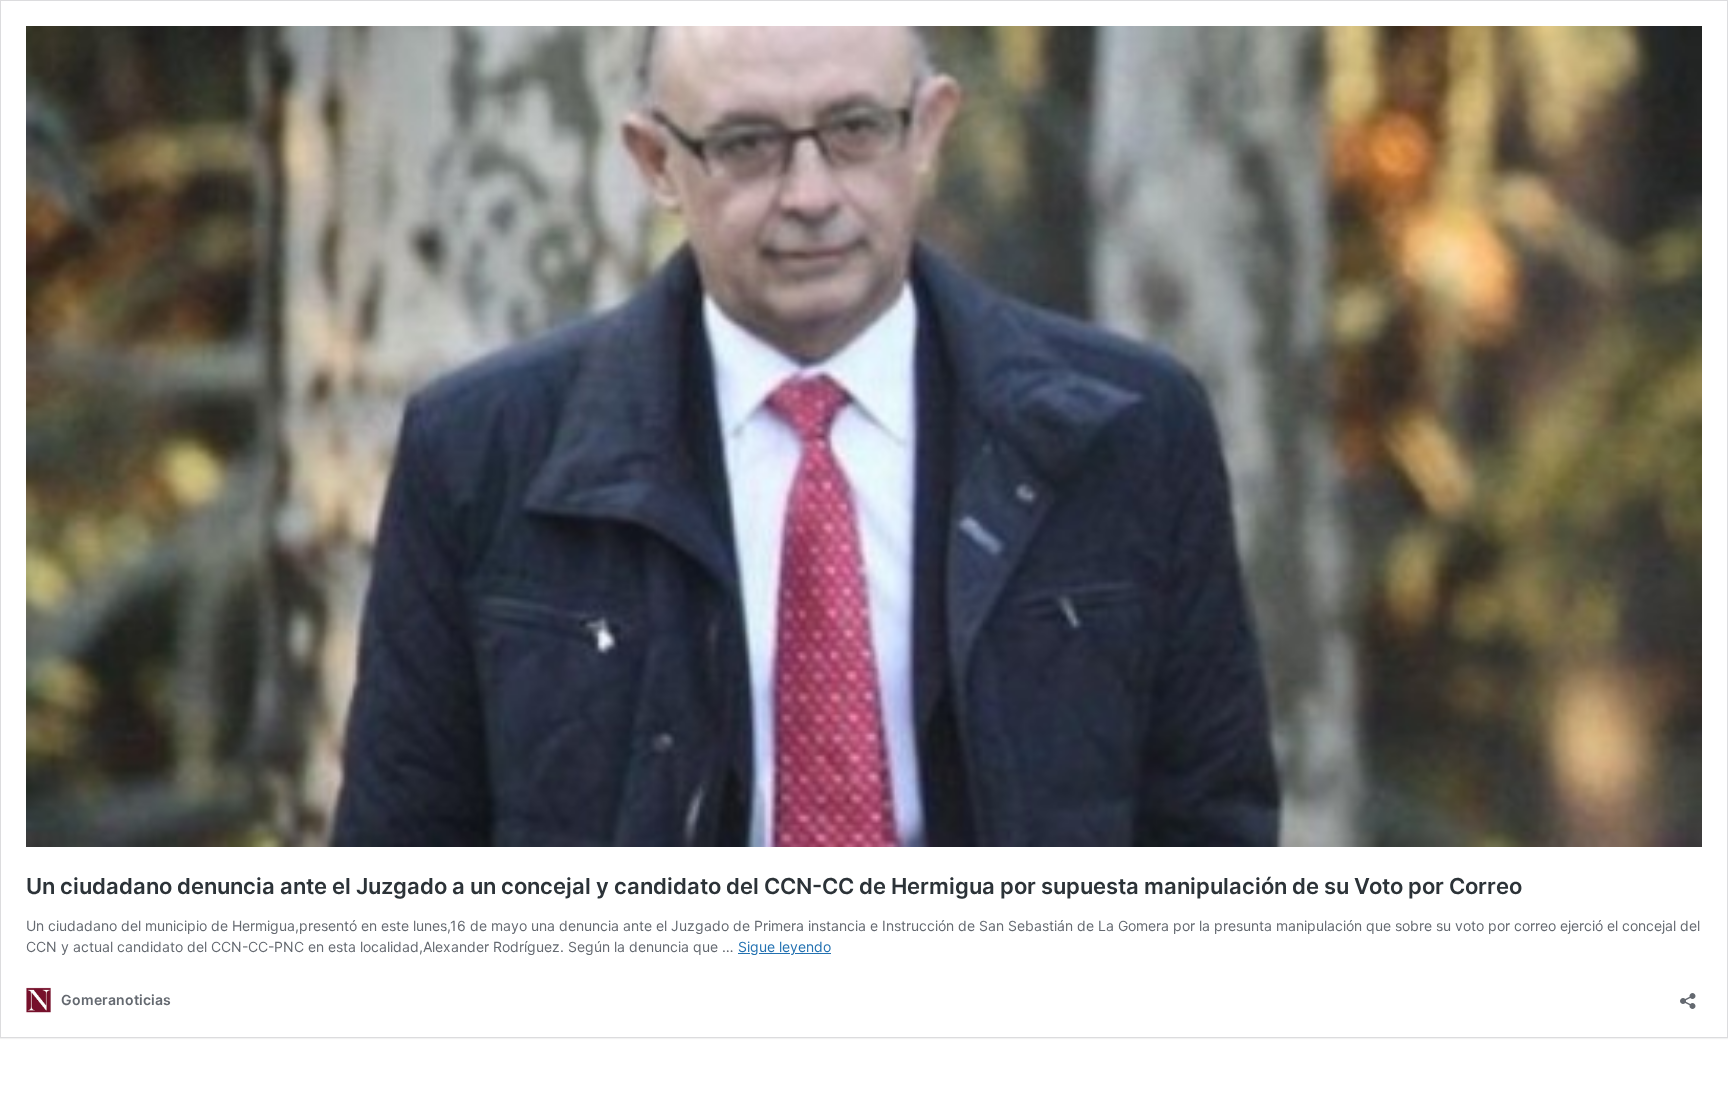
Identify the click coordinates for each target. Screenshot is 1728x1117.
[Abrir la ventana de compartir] (1688, 994)
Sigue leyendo (784, 946)
